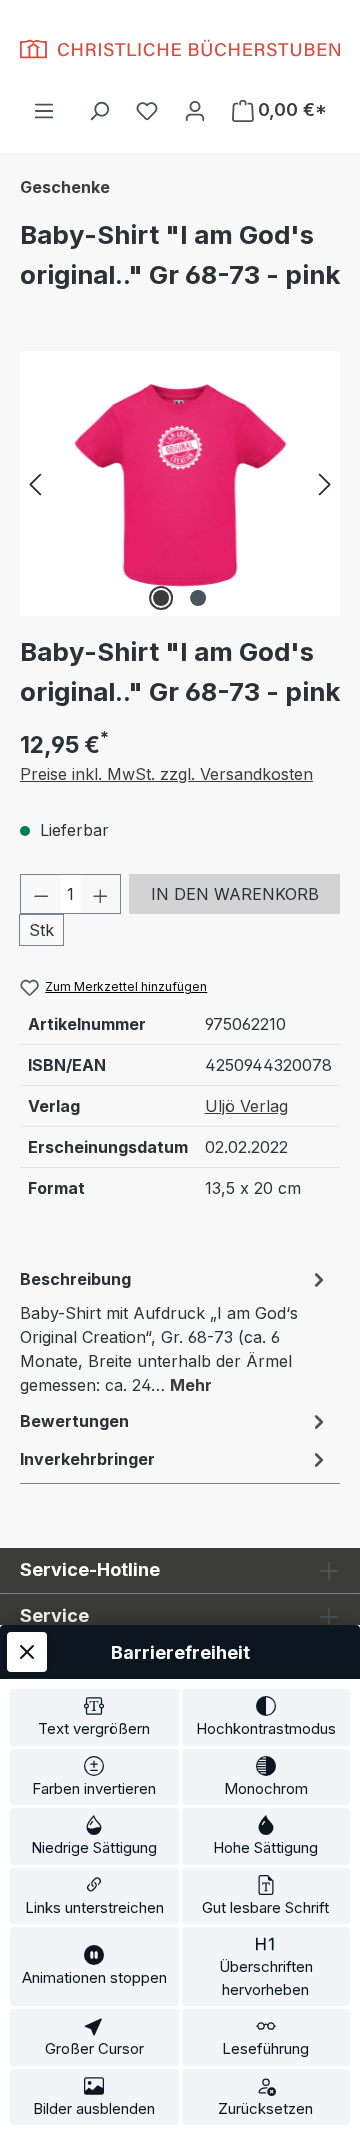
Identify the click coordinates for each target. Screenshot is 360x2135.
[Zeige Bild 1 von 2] (161, 598)
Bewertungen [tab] (74, 1421)
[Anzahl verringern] (41, 894)
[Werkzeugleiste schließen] (27, 1652)
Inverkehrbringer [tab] (87, 1459)
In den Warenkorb (235, 894)
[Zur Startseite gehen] (180, 49)
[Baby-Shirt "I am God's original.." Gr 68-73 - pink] (179, 483)
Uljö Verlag (246, 1106)
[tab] (175, 1331)
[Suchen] (99, 110)
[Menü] (44, 110)
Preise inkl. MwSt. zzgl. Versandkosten (166, 774)
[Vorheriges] (35, 483)
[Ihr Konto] (195, 110)
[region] (180, 483)
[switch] (94, 1717)
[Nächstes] (325, 483)
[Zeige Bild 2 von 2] (198, 598)
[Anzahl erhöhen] (101, 894)
